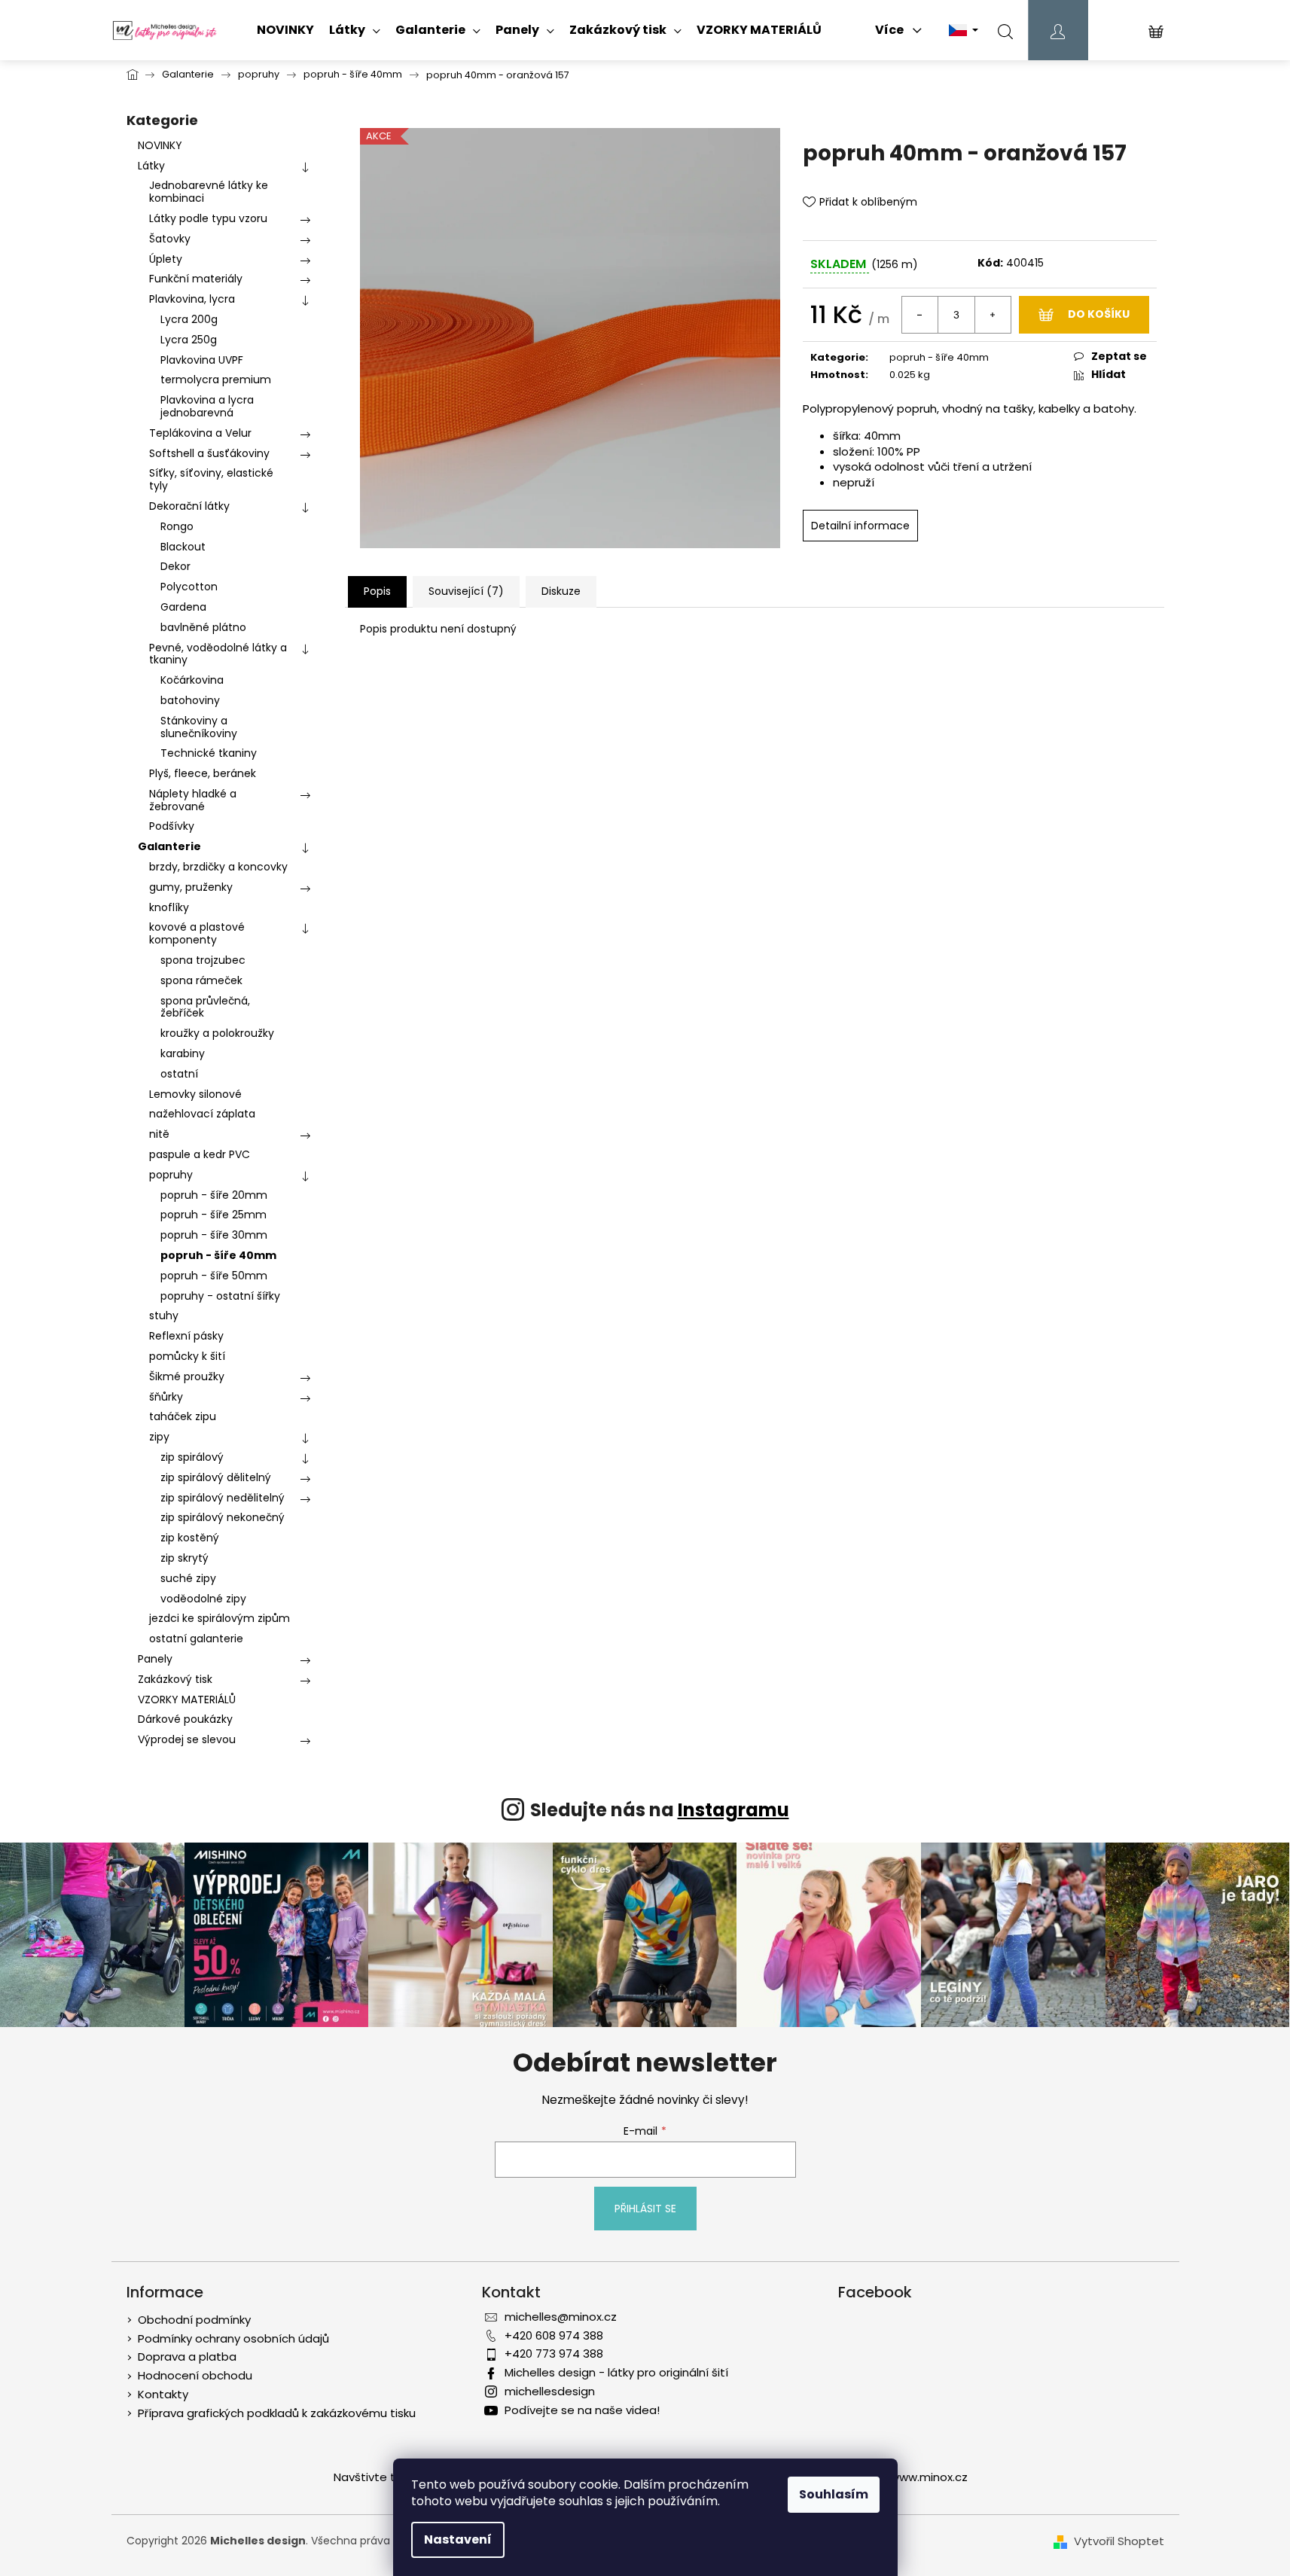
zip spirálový (192, 1457)
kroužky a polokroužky (217, 1033)
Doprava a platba (187, 2357)
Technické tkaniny (209, 753)
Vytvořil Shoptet (1119, 2541)
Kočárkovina (192, 680)
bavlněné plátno (203, 627)
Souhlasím (834, 2494)
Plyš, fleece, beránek (203, 773)
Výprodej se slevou (187, 1739)
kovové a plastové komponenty (197, 933)
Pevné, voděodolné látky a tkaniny (218, 654)
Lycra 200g (189, 319)
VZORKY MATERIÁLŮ (187, 1700)
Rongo (177, 526)
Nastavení (458, 2539)
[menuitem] (285, 30)
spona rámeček (201, 980)
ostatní (179, 1074)
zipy (159, 1437)
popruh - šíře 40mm (218, 1255)
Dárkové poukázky (185, 1719)
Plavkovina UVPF (202, 360)
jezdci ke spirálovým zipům (220, 1618)
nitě (159, 1134)
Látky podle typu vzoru (208, 218)
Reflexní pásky (186, 1336)
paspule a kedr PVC (200, 1154)
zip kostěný (190, 1538)
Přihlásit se (645, 2209)
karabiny (183, 1053)
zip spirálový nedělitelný (223, 1498)
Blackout (183, 547)
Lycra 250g (189, 340)
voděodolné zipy (203, 1599)
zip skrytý (185, 1558)
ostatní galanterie (196, 1639)
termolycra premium (216, 380)
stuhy (164, 1315)
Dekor (175, 566)
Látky (151, 166)
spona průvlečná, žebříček (205, 1007)
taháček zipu (183, 1416)
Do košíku (1099, 314)
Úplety (166, 259)
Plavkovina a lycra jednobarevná (207, 406)
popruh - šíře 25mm (213, 1215)
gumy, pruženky (191, 887)
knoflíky (169, 907)
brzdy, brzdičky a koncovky (218, 867)
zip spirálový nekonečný (223, 1517)
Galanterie (169, 846)
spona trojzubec (203, 960)
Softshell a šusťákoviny (209, 453)
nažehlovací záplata (202, 1114)
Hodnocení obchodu (195, 2375)
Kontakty (163, 2394)
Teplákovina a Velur (200, 433)
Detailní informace (860, 526)
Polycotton (189, 587)
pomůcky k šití (187, 1356)
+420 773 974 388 (554, 2353)
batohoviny (190, 700)
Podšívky (172, 826)
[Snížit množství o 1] (920, 315)
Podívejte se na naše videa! (582, 2410)
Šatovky (170, 239)
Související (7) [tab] (466, 591)
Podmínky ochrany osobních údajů (233, 2338)
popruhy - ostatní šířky (220, 1296)
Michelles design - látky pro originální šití (616, 2372)
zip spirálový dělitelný (216, 1477)
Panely (155, 1659)
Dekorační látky (189, 506)
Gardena (183, 607)
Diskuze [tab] (561, 591)
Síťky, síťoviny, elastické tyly (211, 479)
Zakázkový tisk (175, 1679)
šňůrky (166, 1397)
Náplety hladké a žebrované (193, 800)
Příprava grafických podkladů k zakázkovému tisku (277, 2413)
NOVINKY (160, 145)
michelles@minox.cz (561, 2317)
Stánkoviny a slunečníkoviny (199, 727)
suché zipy (188, 1578)
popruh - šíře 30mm (214, 1235)
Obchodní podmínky (194, 2320)
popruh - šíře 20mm (214, 1195)
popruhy (171, 1175)
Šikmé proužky (187, 1376)
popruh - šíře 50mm (214, 1276)
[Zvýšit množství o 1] (993, 315)
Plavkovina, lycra (192, 299)
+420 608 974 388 (554, 2335)
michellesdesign (550, 2391)
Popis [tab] (377, 591)
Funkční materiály (196, 279)
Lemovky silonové (195, 1094)
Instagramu (733, 1810)
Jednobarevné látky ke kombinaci (209, 192)
